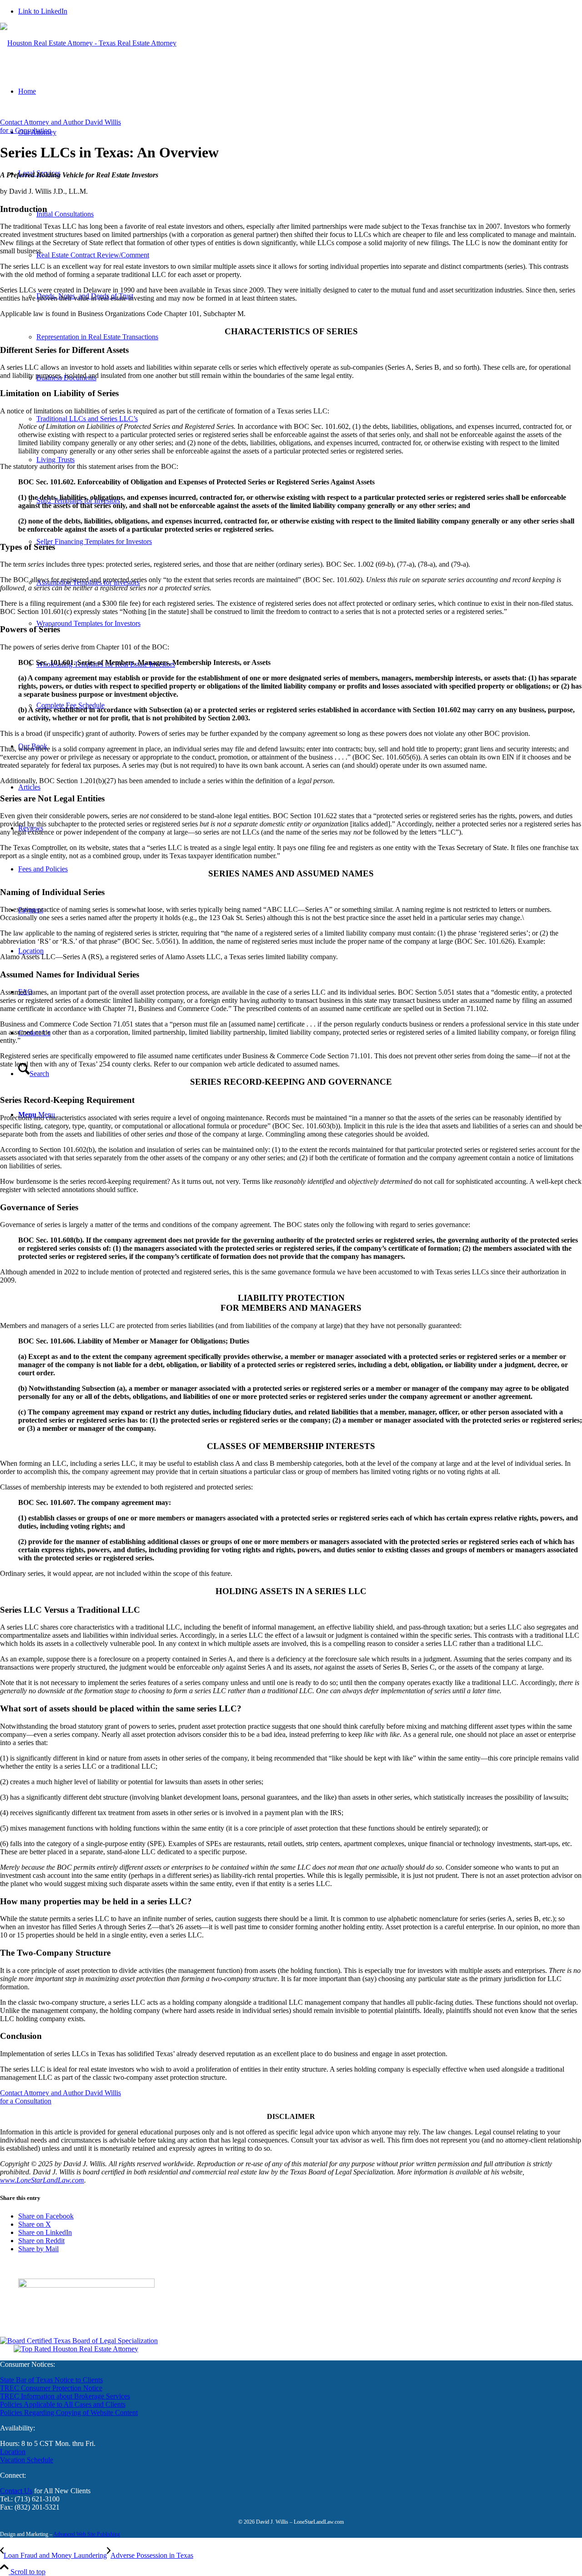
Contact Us (16, 2491)
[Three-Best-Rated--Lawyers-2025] (76, 2349)
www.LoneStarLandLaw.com (42, 2180)
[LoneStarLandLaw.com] (88, 43)
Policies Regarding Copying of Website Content (69, 2412)
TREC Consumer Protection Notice (51, 2388)
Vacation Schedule (27, 2460)
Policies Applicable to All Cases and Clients (63, 2404)
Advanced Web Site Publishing (87, 2534)
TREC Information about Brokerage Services (65, 2396)
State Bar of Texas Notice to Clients (51, 2380)
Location (13, 2452)
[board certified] (79, 2341)
